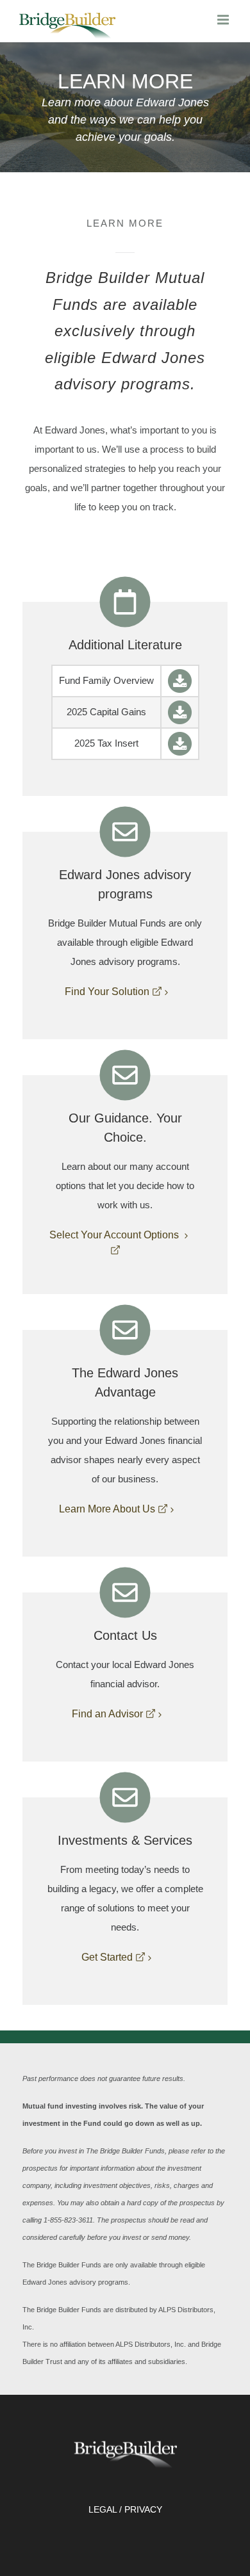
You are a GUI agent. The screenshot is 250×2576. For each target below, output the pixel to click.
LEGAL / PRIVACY (125, 2509)
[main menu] (224, 20)
